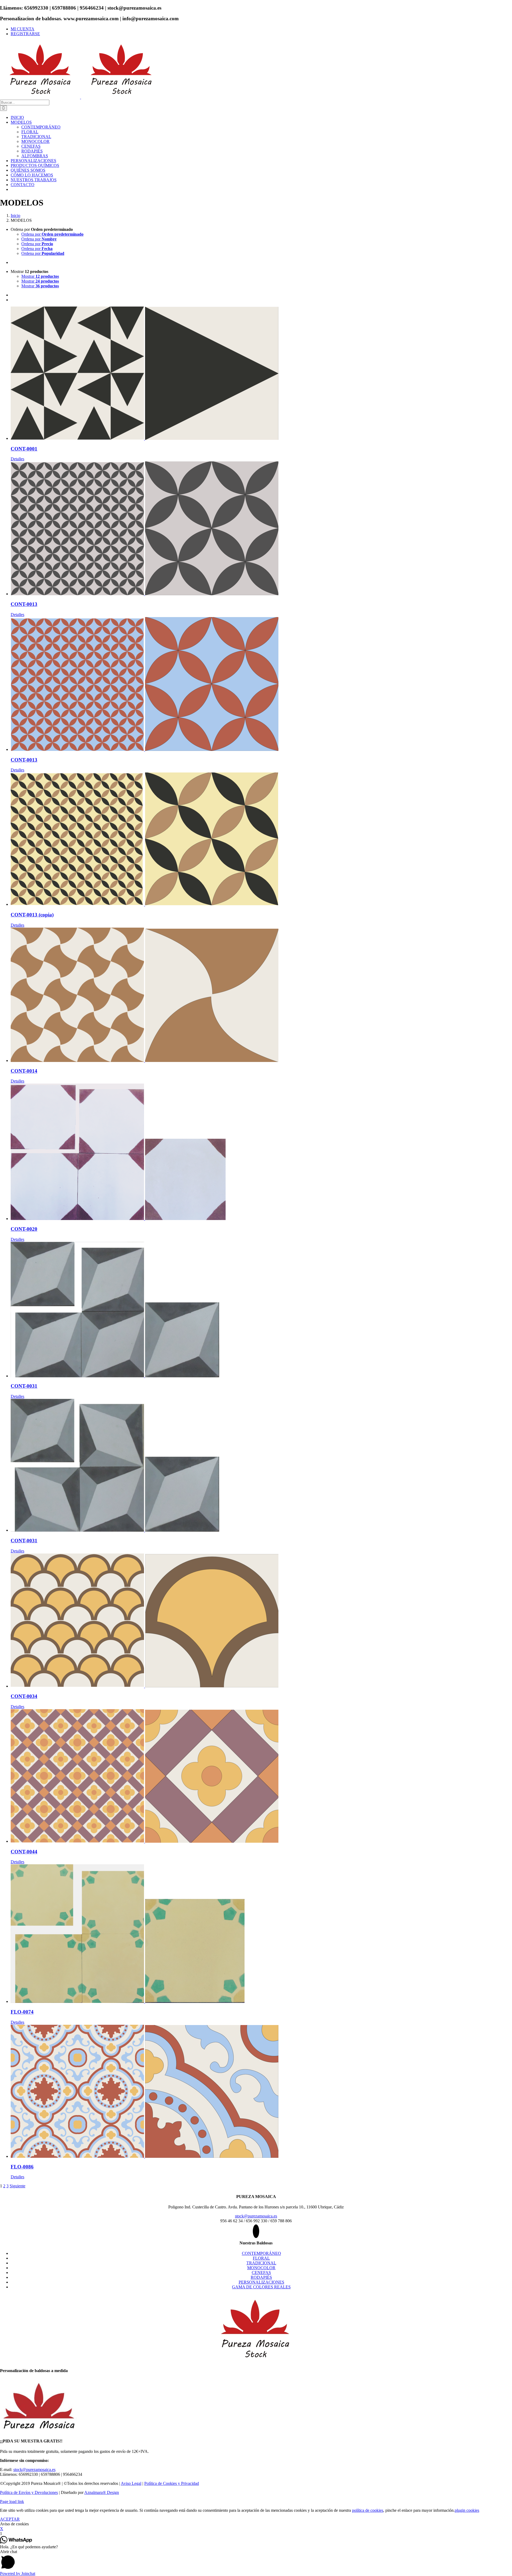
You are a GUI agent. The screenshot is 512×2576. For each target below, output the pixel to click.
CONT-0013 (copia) (32, 915)
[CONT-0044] (261, 1776)
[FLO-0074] (261, 1934)
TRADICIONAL (261, 2263)
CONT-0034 (24, 1696)
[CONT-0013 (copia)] (261, 840)
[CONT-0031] (261, 1310)
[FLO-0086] (261, 2092)
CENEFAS (261, 2273)
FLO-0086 (22, 2167)
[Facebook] (256, 2231)
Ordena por (52, 234)
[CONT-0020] (261, 1152)
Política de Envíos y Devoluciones (29, 2492)
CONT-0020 (24, 1229)
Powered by (18, 2573)
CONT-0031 (24, 1386)
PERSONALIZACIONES (261, 2282)
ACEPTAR (10, 2519)
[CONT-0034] (261, 1621)
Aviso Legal (131, 2483)
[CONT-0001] (261, 374)
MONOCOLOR (261, 2268)
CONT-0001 (24, 449)
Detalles (17, 459)
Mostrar (40, 276)
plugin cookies (467, 2510)
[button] (256, 2560)
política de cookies (368, 2510)
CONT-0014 (24, 1071)
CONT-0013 (24, 604)
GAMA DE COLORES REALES (261, 2287)
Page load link (12, 2501)
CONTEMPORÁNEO (261, 2253)
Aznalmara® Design (102, 2492)
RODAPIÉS (261, 2277)
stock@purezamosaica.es (256, 2216)
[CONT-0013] (261, 529)
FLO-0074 (22, 2012)
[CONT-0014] (261, 995)
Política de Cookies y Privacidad (172, 2483)
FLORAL (261, 2258)
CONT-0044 (24, 1852)
